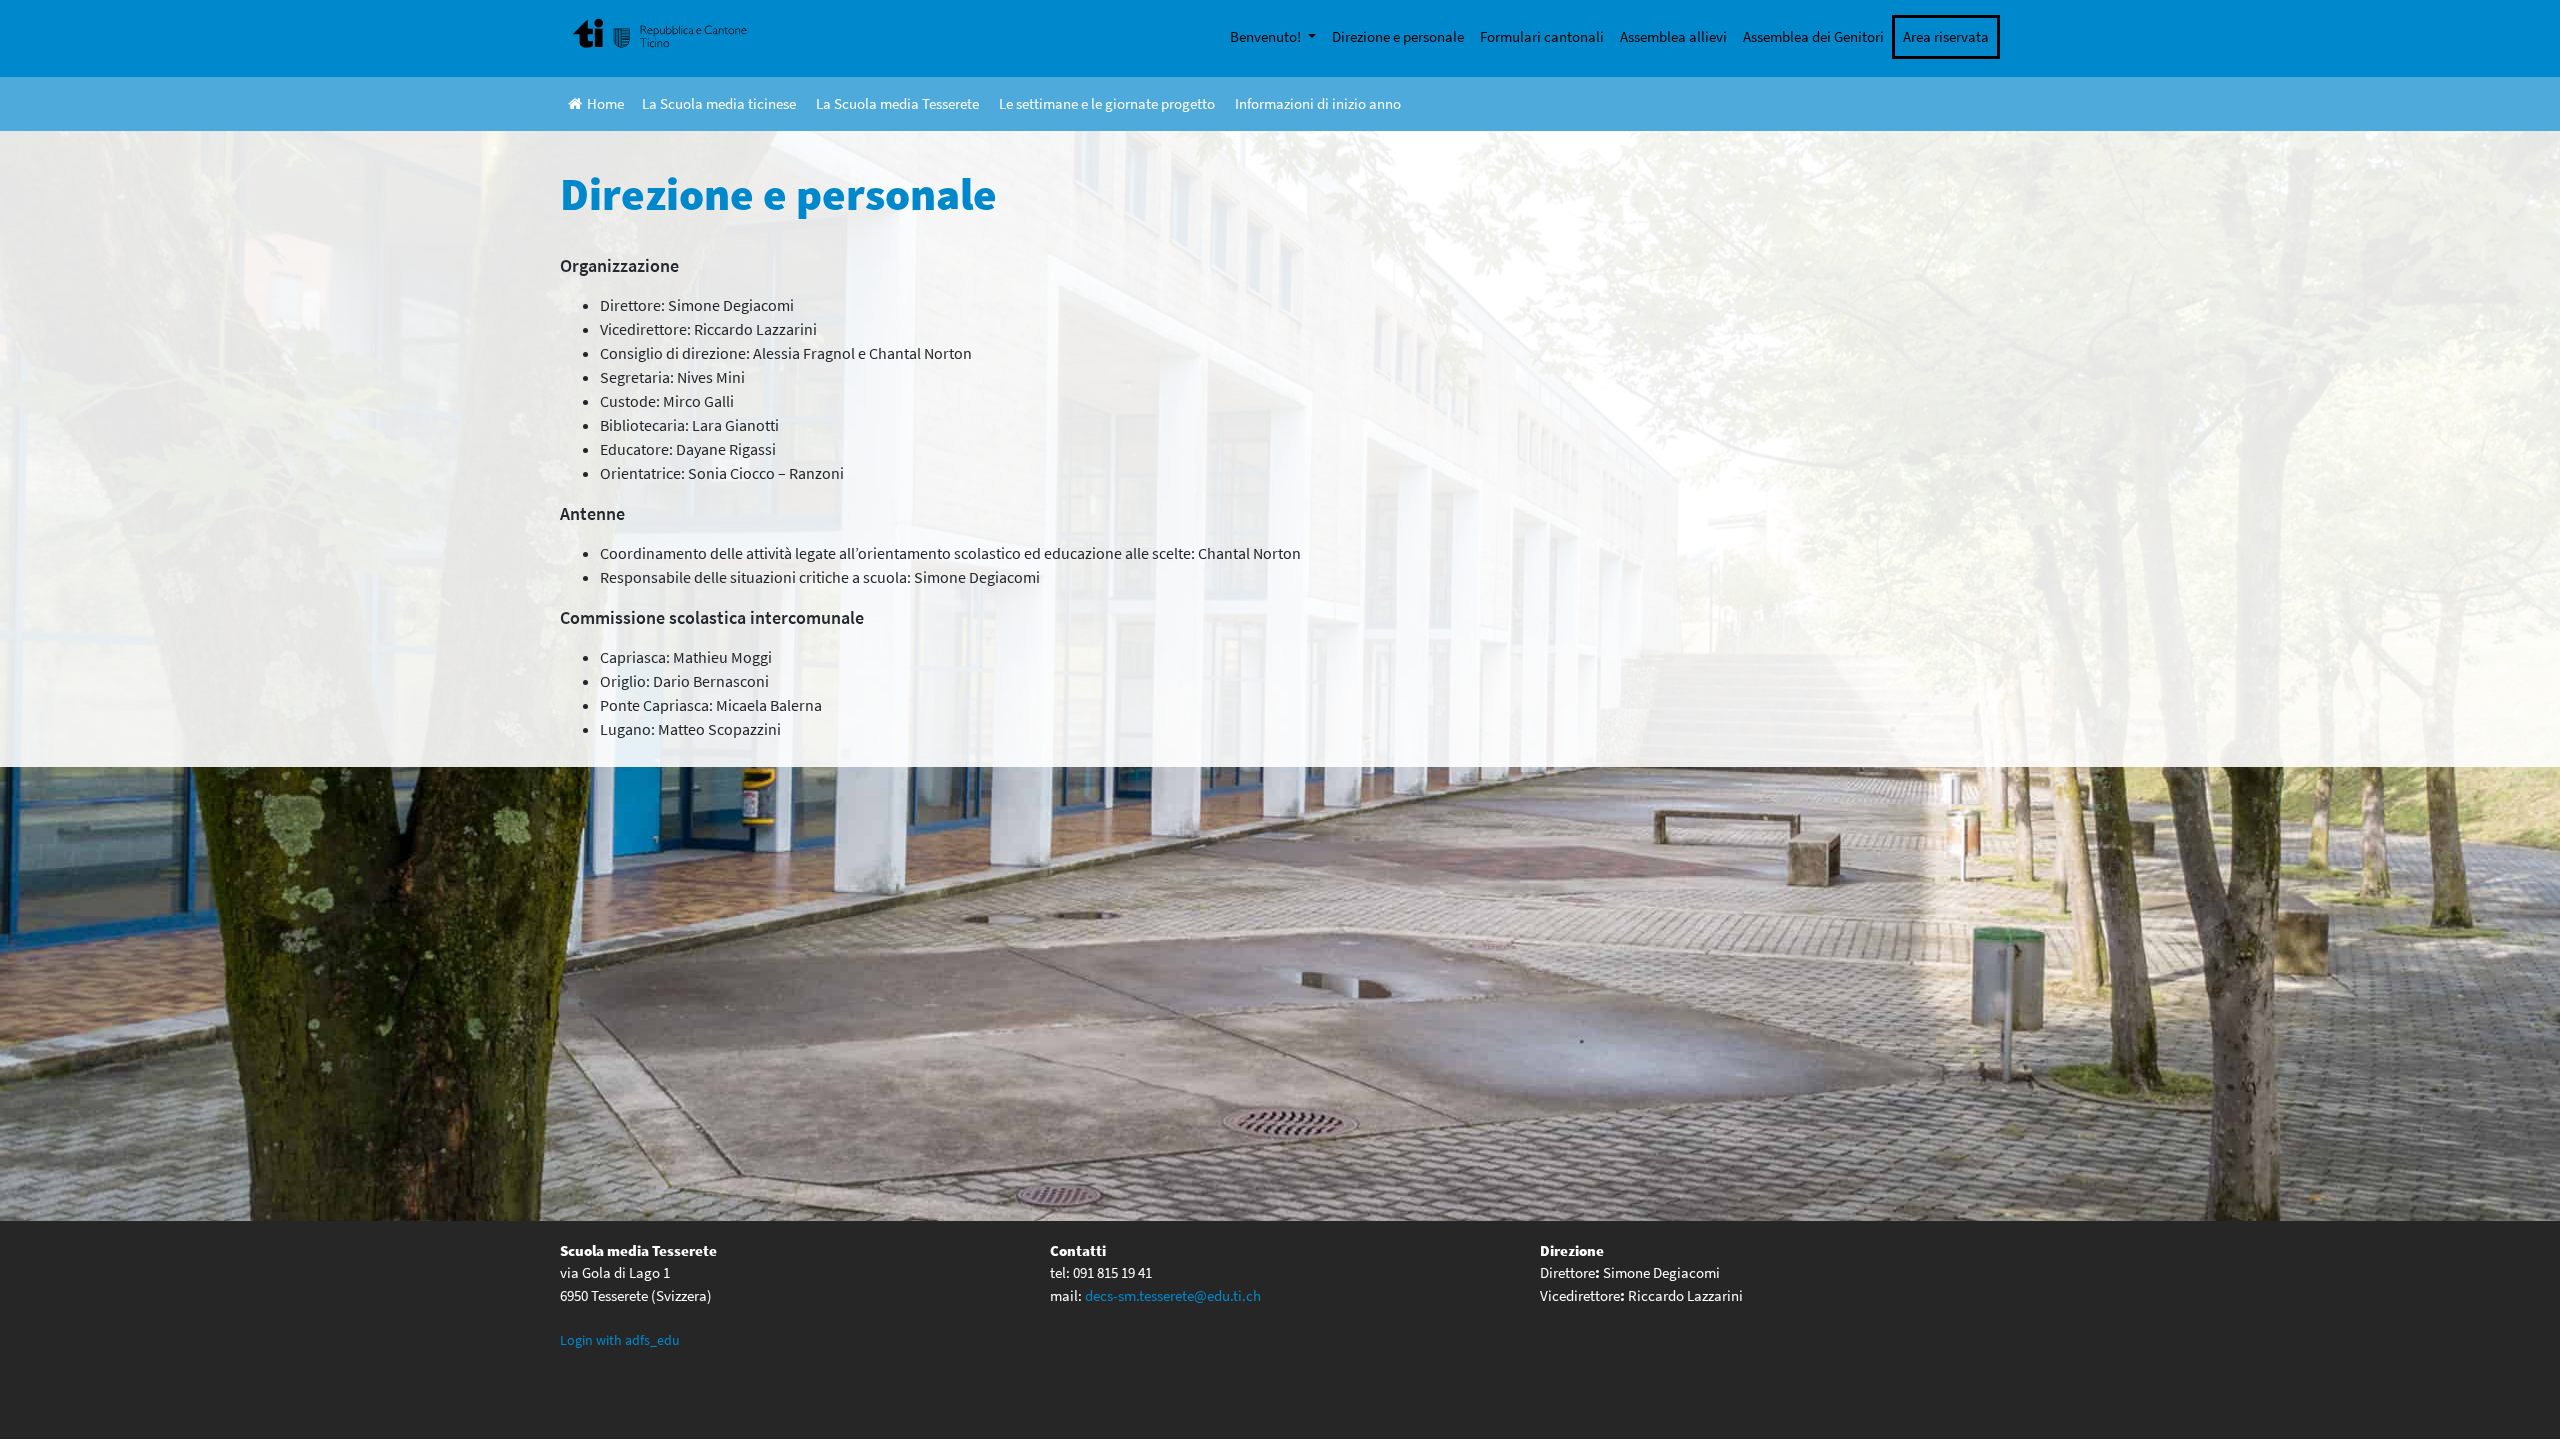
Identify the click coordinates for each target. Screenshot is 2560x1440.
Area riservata (1946, 36)
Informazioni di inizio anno (1318, 103)
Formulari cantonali (1542, 36)
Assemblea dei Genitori (1813, 36)
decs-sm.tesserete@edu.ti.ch (1173, 1295)
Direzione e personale (1398, 36)
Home (605, 103)
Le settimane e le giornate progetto (1107, 103)
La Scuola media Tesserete (897, 103)
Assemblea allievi (1673, 36)
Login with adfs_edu (620, 1340)
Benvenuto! (1267, 36)
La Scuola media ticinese (719, 103)
